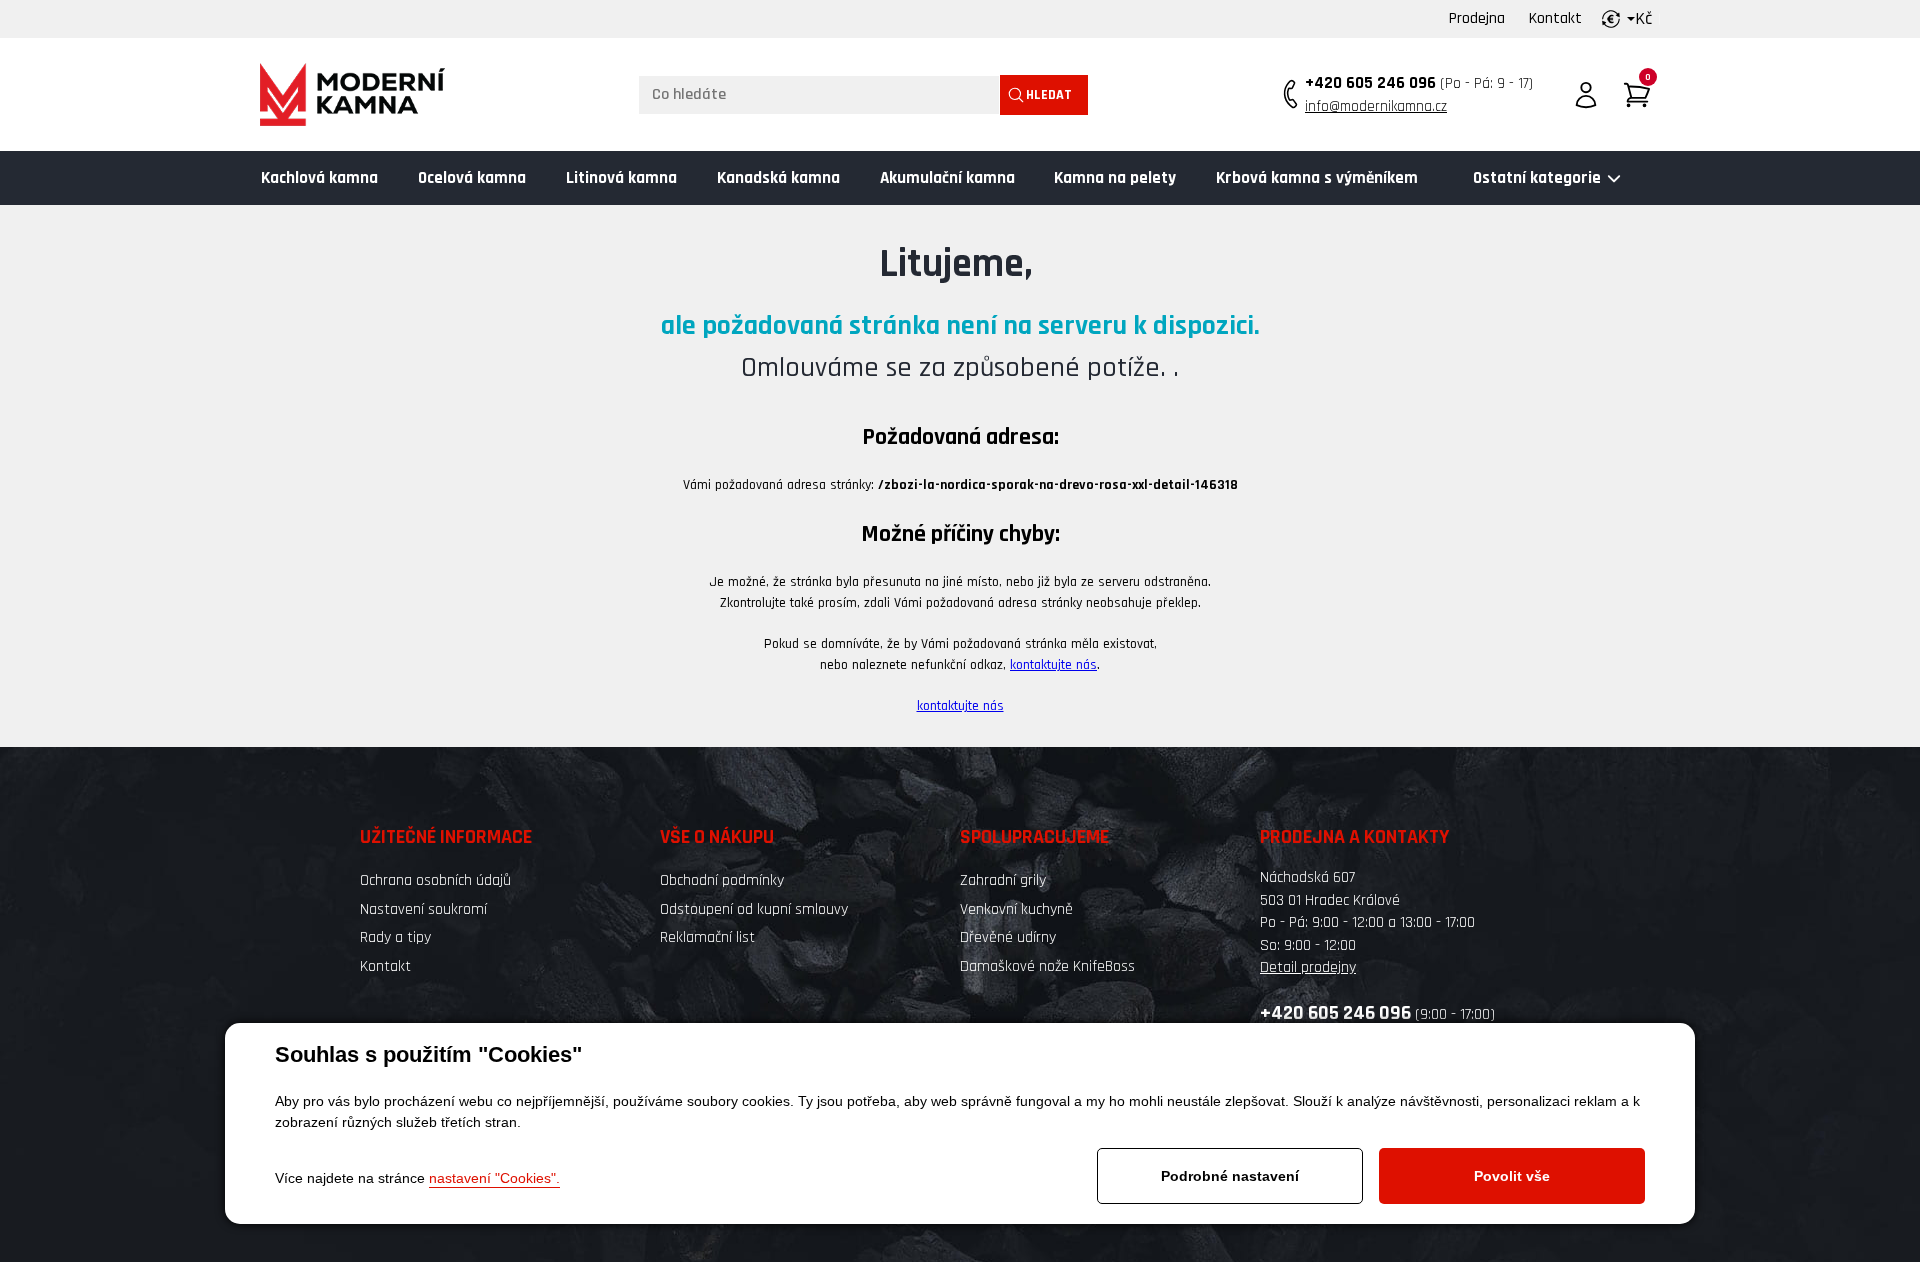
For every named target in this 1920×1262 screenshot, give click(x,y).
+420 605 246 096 (1370, 83)
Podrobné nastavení (1230, 1176)
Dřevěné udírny (1008, 937)
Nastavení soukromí (423, 909)
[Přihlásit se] (1586, 95)
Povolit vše (1512, 1176)
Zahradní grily (1003, 880)
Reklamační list (707, 937)
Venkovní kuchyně (1016, 909)
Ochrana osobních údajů (435, 880)
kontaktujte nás (1053, 665)
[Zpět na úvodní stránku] (352, 94)
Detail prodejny (1308, 967)
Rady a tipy (395, 937)
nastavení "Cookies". (494, 1178)
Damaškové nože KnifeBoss (1047, 966)
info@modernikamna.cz (1376, 106)
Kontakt (1555, 18)
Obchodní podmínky (722, 880)
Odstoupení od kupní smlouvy (754, 909)
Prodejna (1477, 18)
